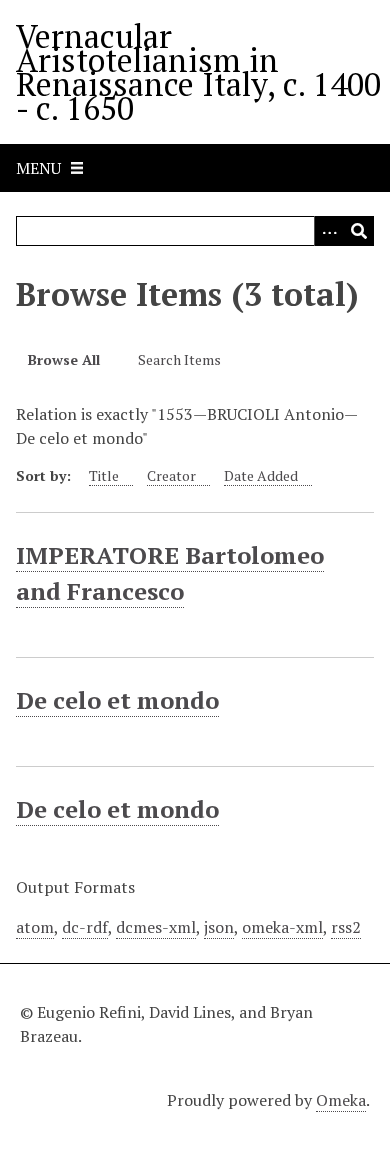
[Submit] (359, 231)
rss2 (346, 927)
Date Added (261, 475)
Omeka (341, 1100)
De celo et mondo (117, 700)
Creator (171, 475)
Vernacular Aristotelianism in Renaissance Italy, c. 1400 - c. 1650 (198, 72)
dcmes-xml (156, 927)
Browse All (64, 359)
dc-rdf (85, 927)
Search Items (179, 359)
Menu (38, 168)
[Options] (329, 231)
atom (35, 927)
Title (104, 475)
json (219, 927)
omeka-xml (282, 927)
